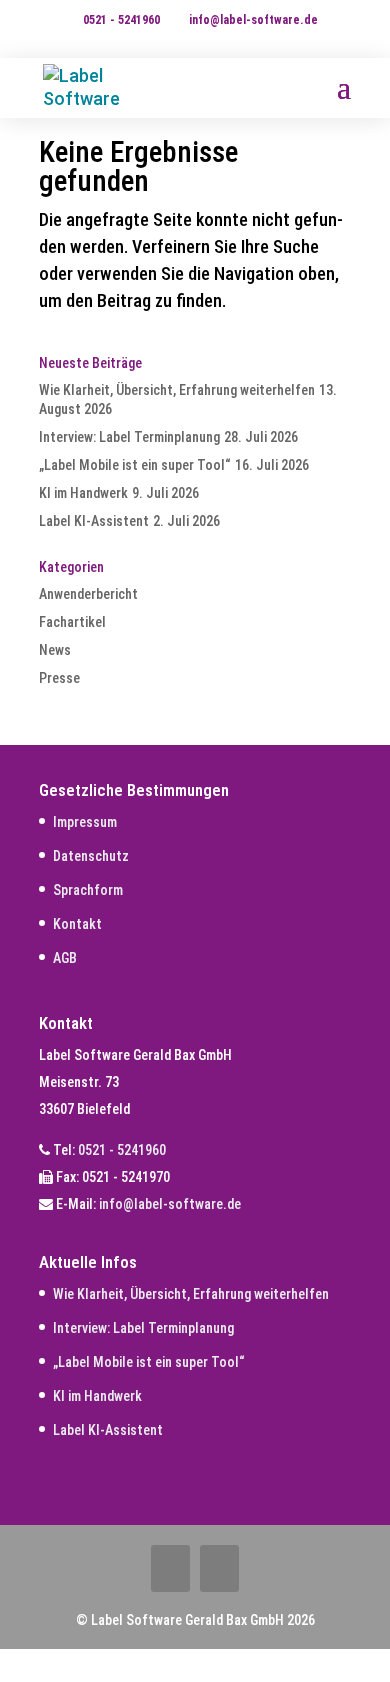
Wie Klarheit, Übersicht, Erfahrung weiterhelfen (177, 390)
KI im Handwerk (83, 493)
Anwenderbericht (88, 594)
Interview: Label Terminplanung (129, 437)
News (55, 650)
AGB (65, 958)
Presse (59, 678)
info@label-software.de (170, 1204)
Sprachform (88, 890)
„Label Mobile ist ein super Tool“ (135, 465)
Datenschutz (91, 856)
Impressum (85, 822)
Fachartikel (72, 622)
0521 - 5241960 (121, 20)
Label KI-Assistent (94, 521)
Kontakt (77, 924)
